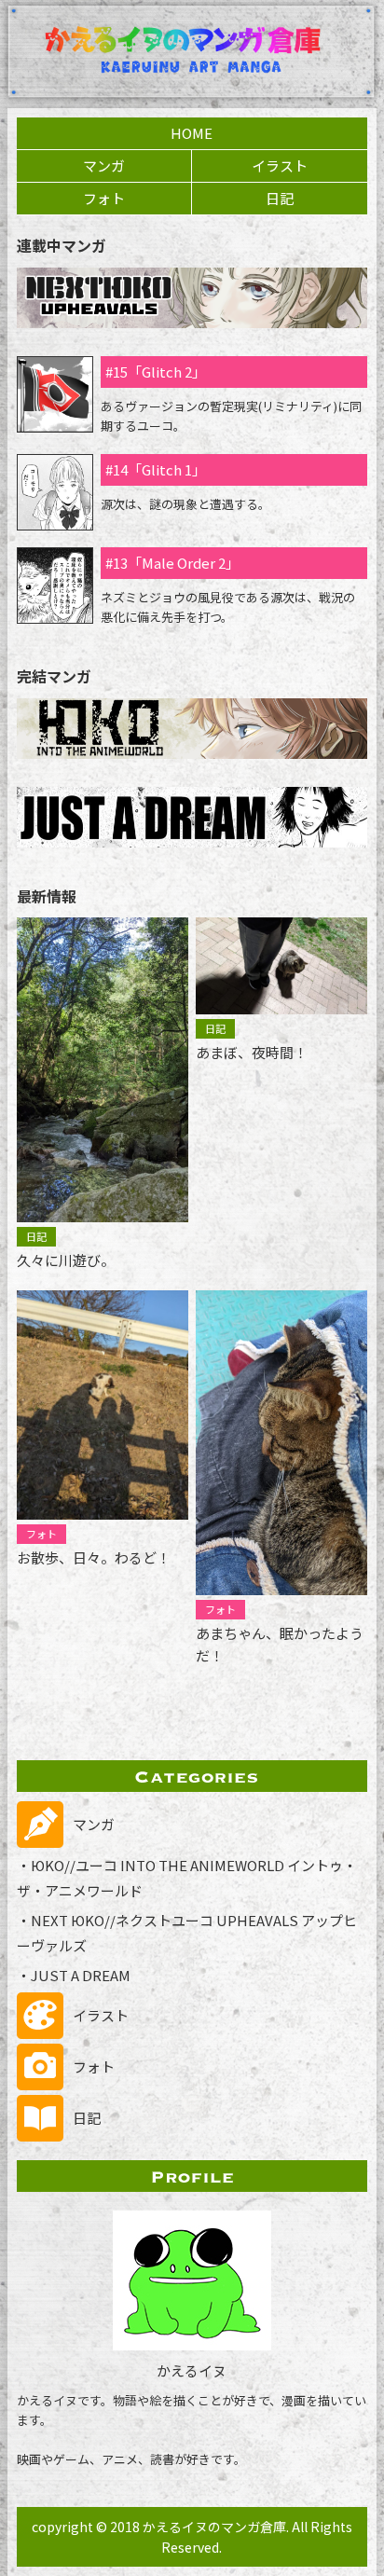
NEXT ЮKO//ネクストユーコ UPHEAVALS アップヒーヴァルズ (187, 1933)
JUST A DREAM (81, 1975)
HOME (192, 133)
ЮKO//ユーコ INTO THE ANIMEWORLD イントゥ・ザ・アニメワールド (187, 1878)
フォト (104, 198)
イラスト (280, 165)
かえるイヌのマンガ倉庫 (214, 2527)
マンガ (104, 165)
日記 (280, 198)
